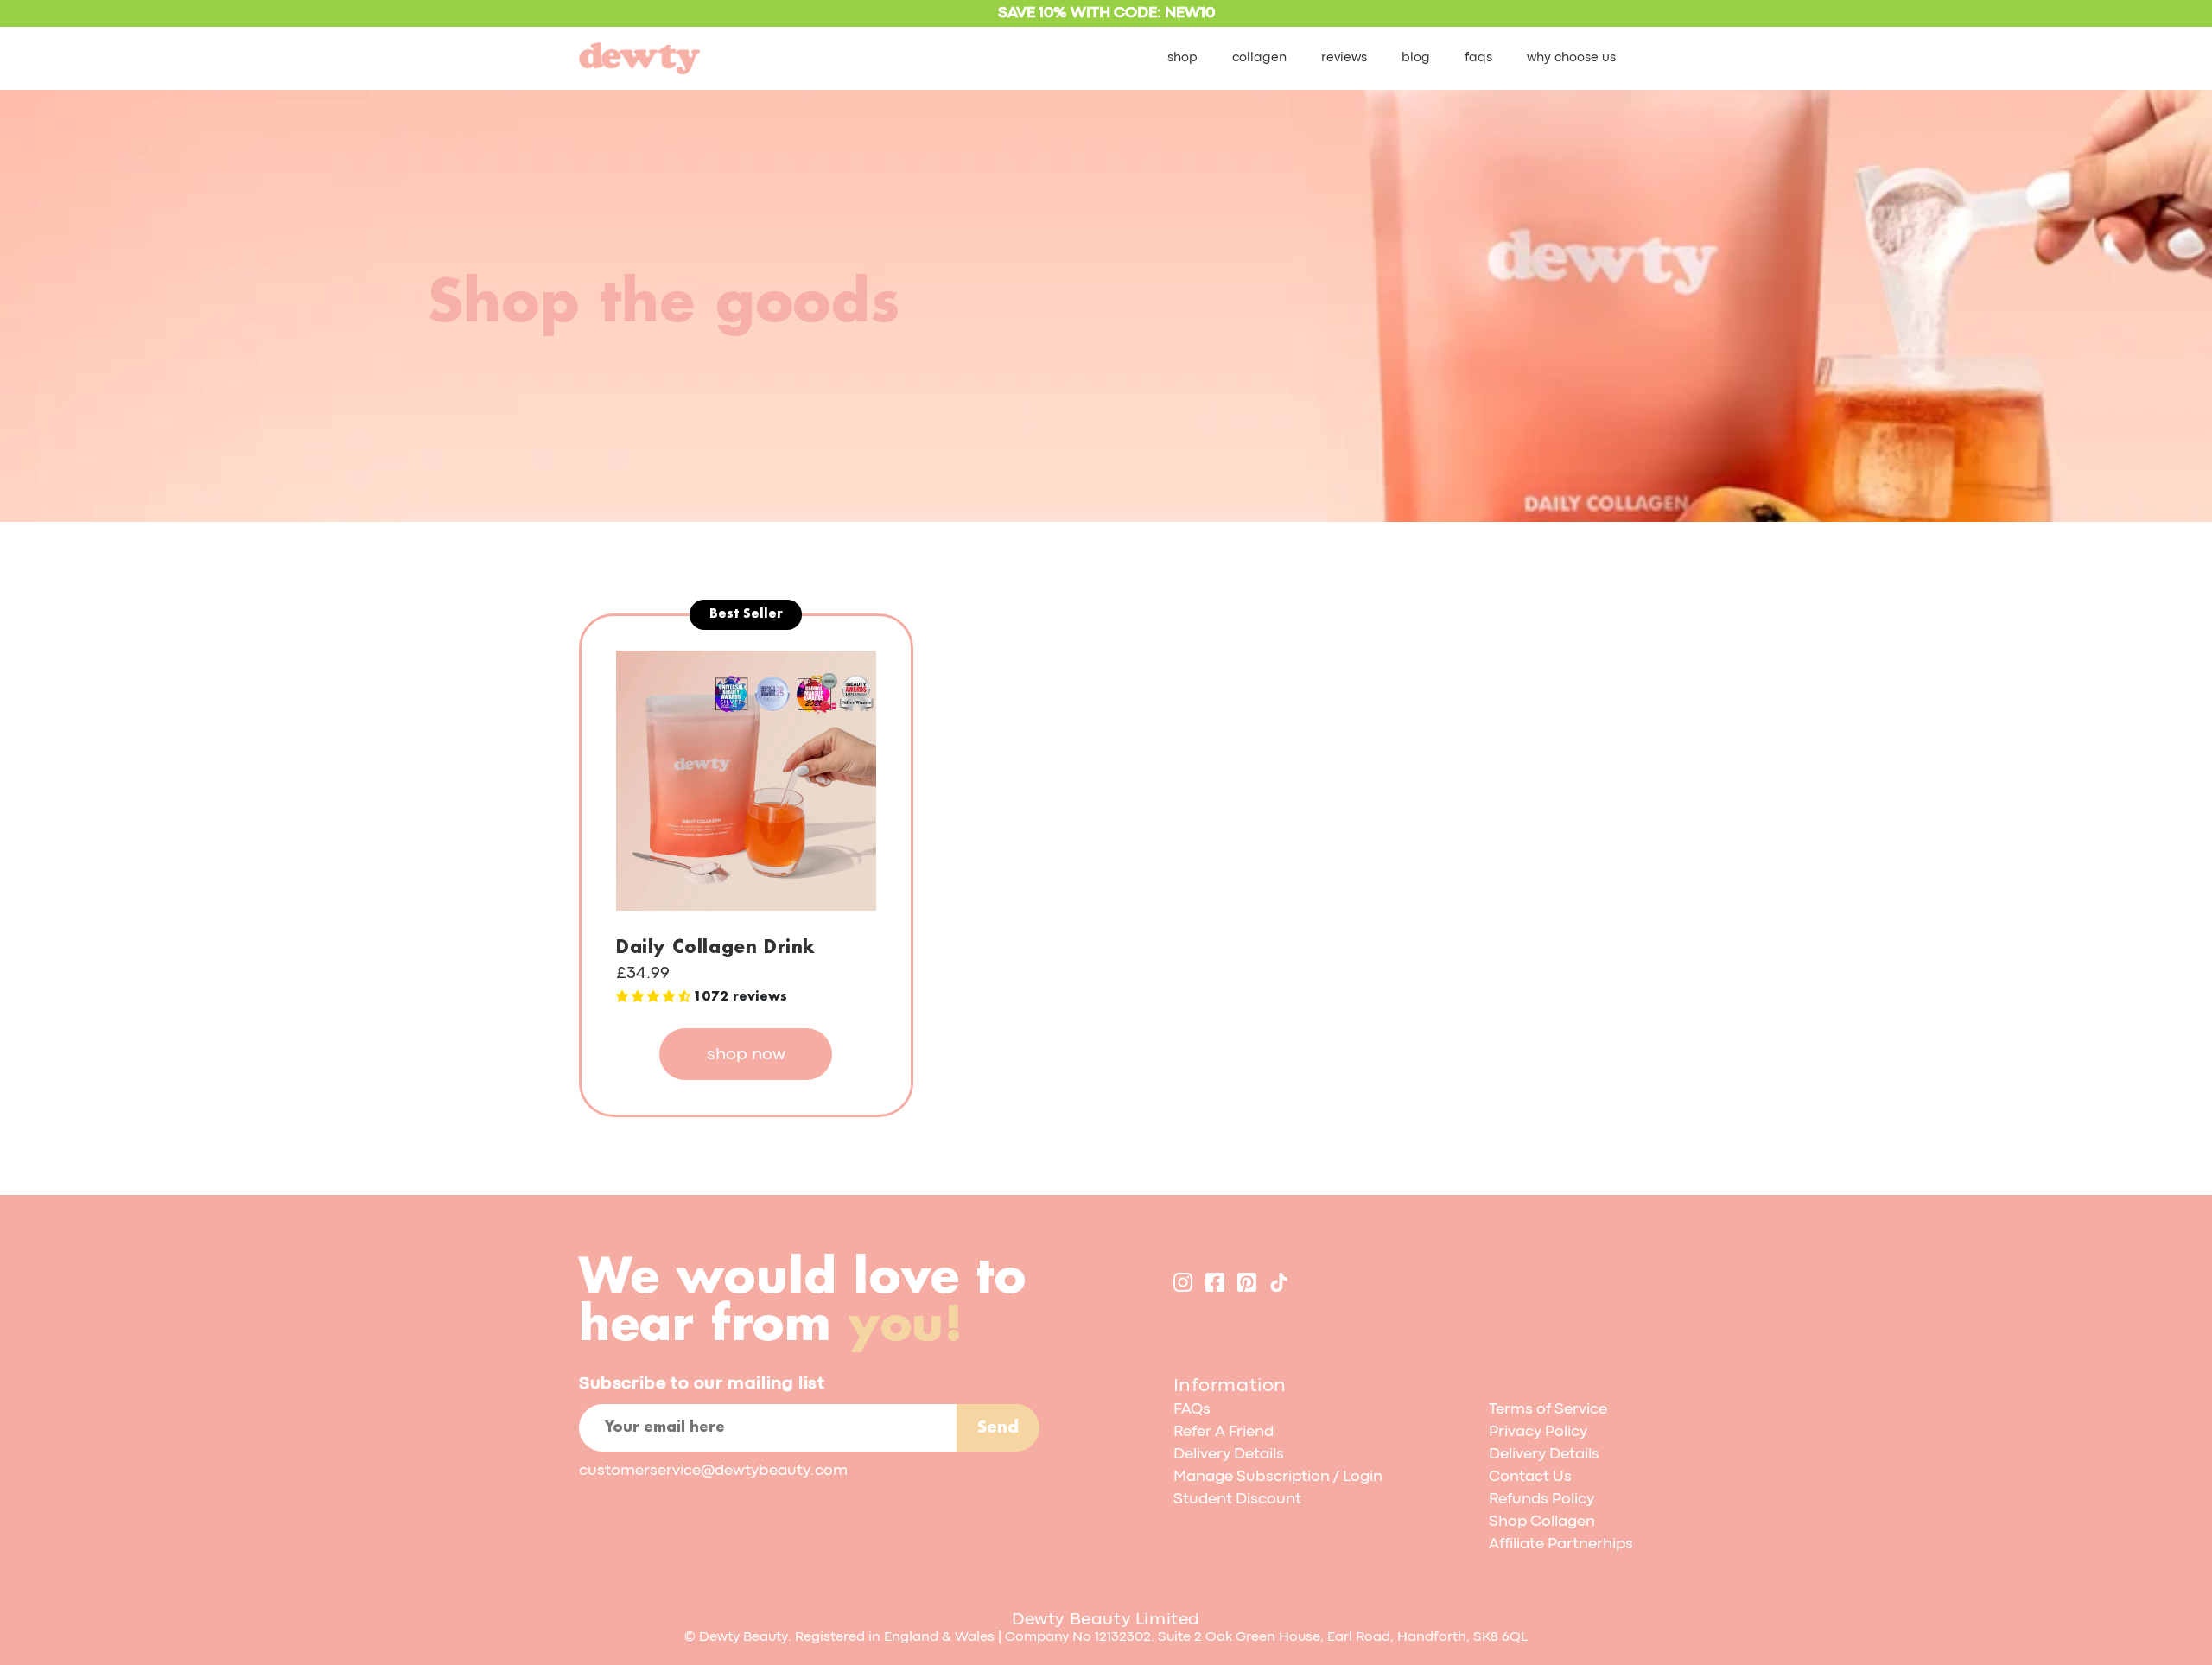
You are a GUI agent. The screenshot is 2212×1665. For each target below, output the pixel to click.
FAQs (1478, 58)
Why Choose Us (1571, 58)
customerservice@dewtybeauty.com (713, 1471)
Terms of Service (1548, 1410)
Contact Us (1530, 1477)
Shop (1182, 58)
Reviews (1344, 58)
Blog (1416, 58)
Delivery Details (1229, 1455)
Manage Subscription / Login (1278, 1477)
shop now (746, 1055)
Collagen (1259, 58)
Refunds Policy (1541, 1500)
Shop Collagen (1542, 1522)
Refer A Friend (1224, 1432)
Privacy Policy (1538, 1432)
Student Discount (1237, 1500)
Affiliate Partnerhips (1561, 1544)
